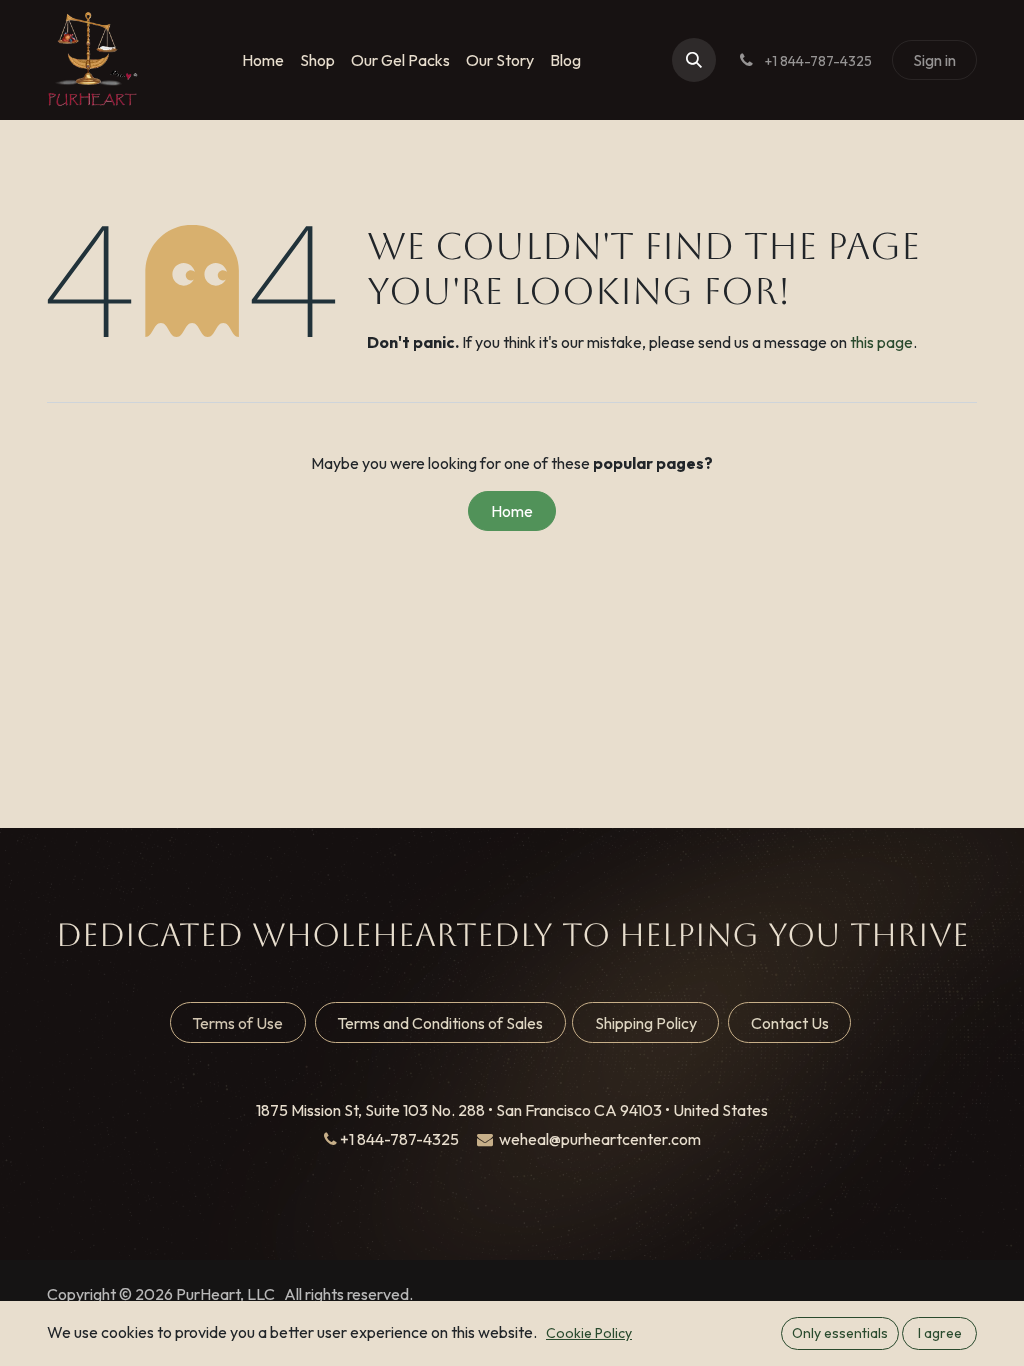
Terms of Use (237, 1023)
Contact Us (790, 1023)
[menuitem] (263, 60)
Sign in (934, 60)
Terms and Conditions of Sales (440, 1023)
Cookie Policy (589, 1333)
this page (881, 342)
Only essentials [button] (840, 1333)
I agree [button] (940, 1333)
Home (512, 511)
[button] (694, 60)
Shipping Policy (646, 1023)
